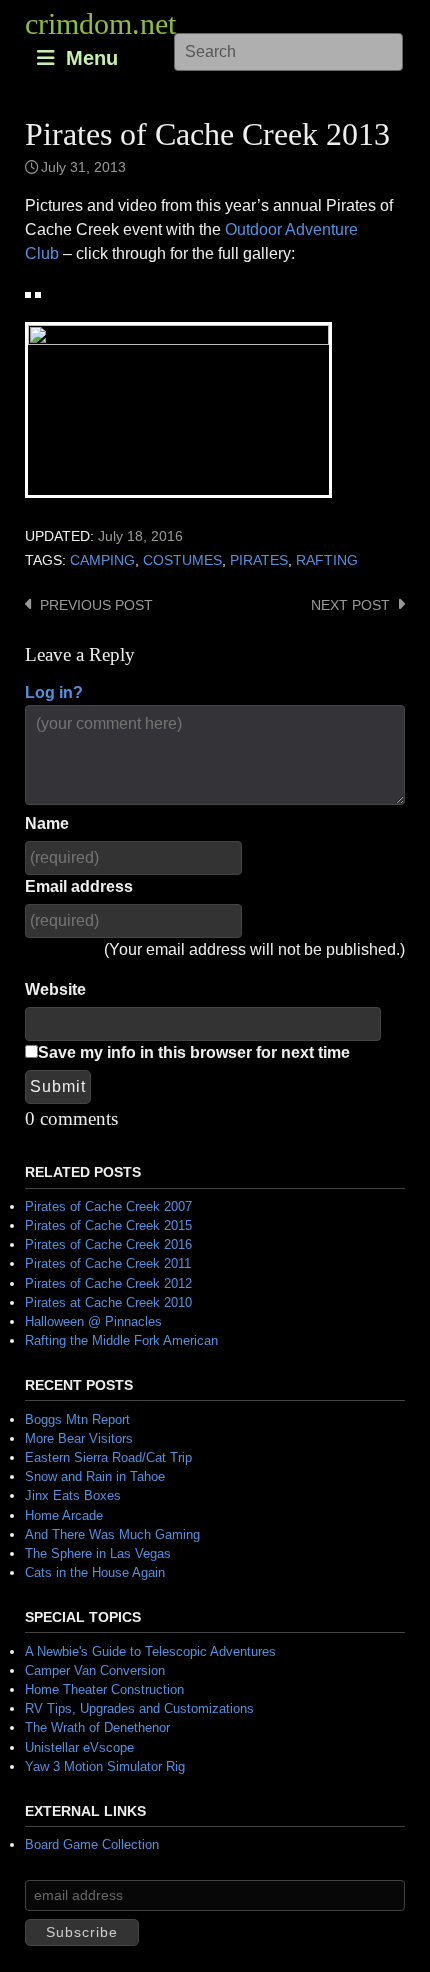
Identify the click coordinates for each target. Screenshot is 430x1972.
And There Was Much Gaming (112, 1534)
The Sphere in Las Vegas (98, 1553)
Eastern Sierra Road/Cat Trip (108, 1457)
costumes (182, 560)
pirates (259, 560)
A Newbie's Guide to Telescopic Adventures (150, 1651)
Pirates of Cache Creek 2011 (108, 1263)
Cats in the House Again (95, 1572)
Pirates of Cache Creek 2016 (108, 1244)
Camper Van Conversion (95, 1670)
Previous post (96, 605)
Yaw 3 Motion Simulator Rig (105, 1766)
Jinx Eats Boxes (73, 1495)
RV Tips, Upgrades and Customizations (139, 1708)
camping (102, 560)
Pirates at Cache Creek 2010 (108, 1302)
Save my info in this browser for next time (194, 1052)
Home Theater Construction (104, 1689)
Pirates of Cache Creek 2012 (108, 1283)
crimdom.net (100, 23)
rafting (327, 560)
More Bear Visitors (79, 1438)
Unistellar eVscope (79, 1747)
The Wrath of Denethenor (97, 1727)
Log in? (54, 692)
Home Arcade (64, 1515)
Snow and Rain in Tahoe (95, 1476)
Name (47, 823)
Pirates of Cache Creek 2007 (108, 1206)
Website (55, 989)
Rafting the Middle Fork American (121, 1340)
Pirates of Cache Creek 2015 (108, 1225)
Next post (350, 605)
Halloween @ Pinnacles (93, 1321)
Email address (79, 886)
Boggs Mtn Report (77, 1419)
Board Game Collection (92, 1844)
